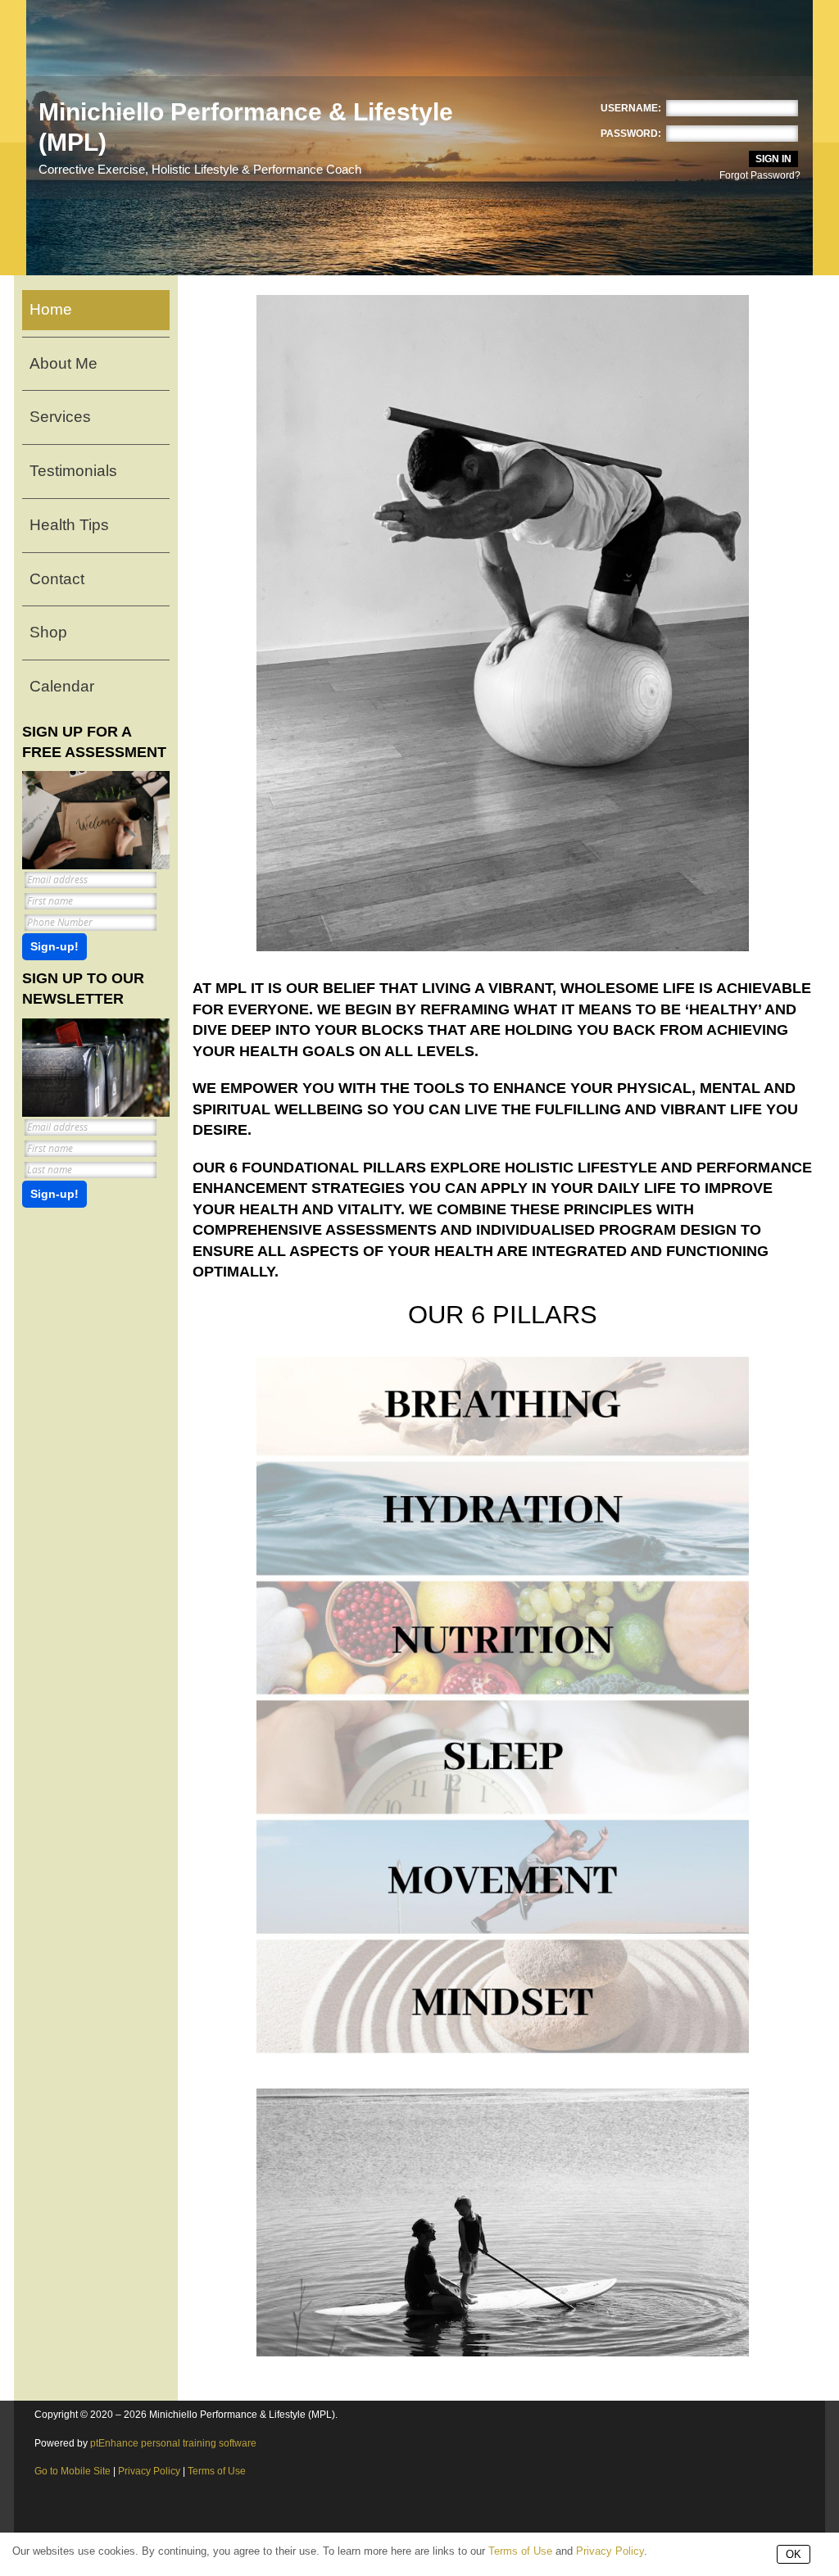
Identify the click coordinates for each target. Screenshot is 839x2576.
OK (794, 2554)
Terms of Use (217, 2471)
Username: (631, 108)
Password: (631, 134)
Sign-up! (54, 947)
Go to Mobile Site (73, 2471)
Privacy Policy (149, 2471)
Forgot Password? (760, 175)
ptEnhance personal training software (173, 2443)
